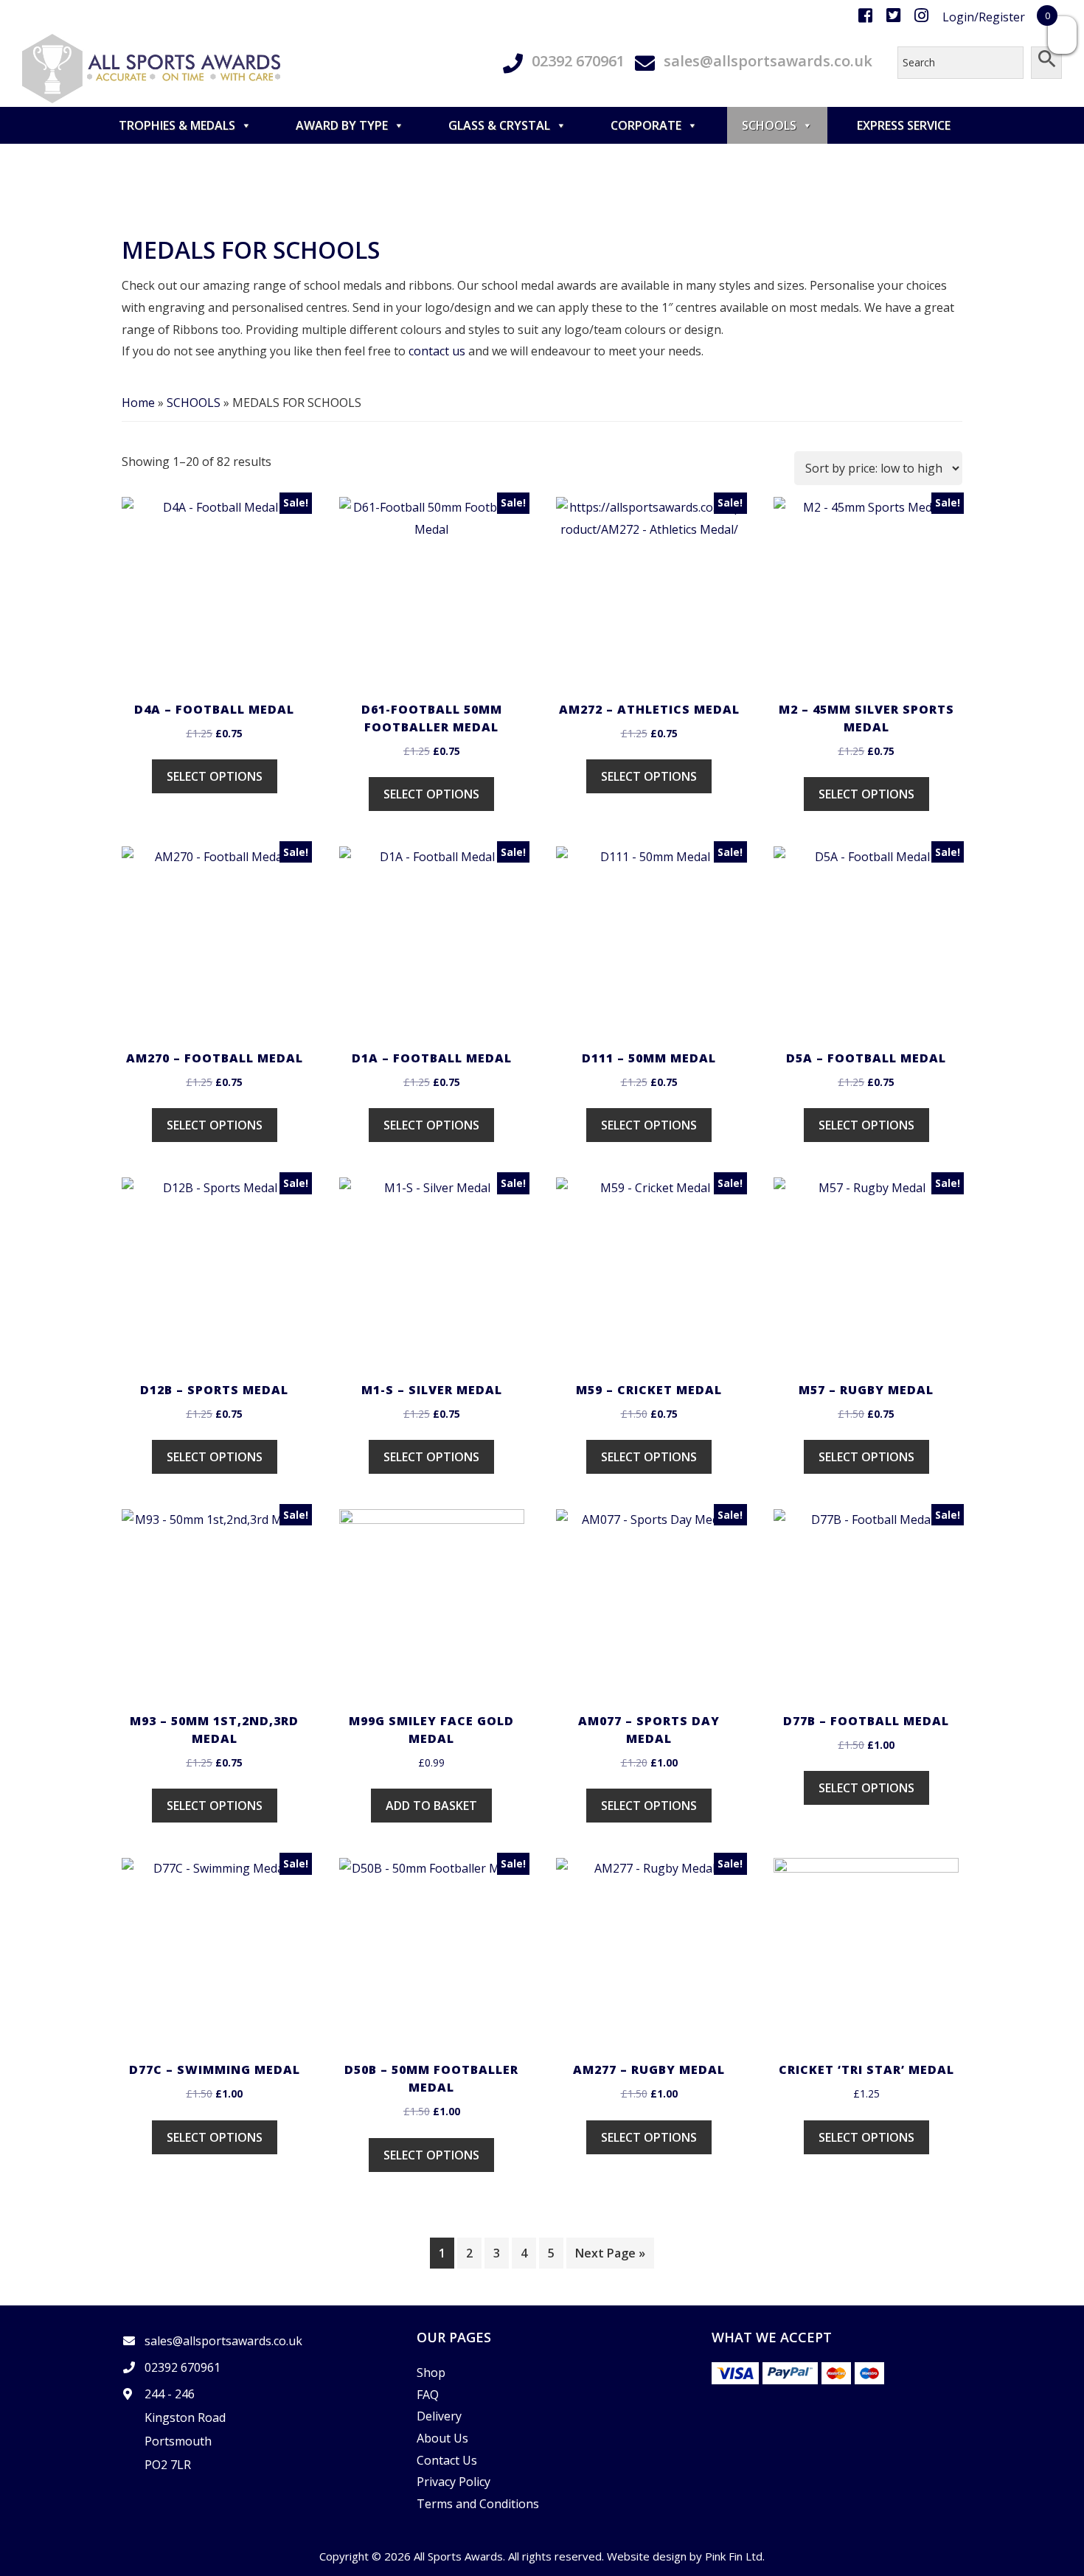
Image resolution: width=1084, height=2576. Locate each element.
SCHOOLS (769, 125)
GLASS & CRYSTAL (499, 125)
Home (138, 403)
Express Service (904, 125)
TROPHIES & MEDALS (177, 125)
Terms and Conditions (478, 2504)
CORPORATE (646, 125)
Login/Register (984, 17)
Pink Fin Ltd (734, 2556)
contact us (437, 351)
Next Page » (610, 2253)
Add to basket (431, 1806)
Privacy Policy (454, 2482)
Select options (215, 776)
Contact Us (447, 2460)
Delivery (439, 2416)
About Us (442, 2438)
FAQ (428, 2395)
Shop (431, 2373)
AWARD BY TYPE (342, 125)
